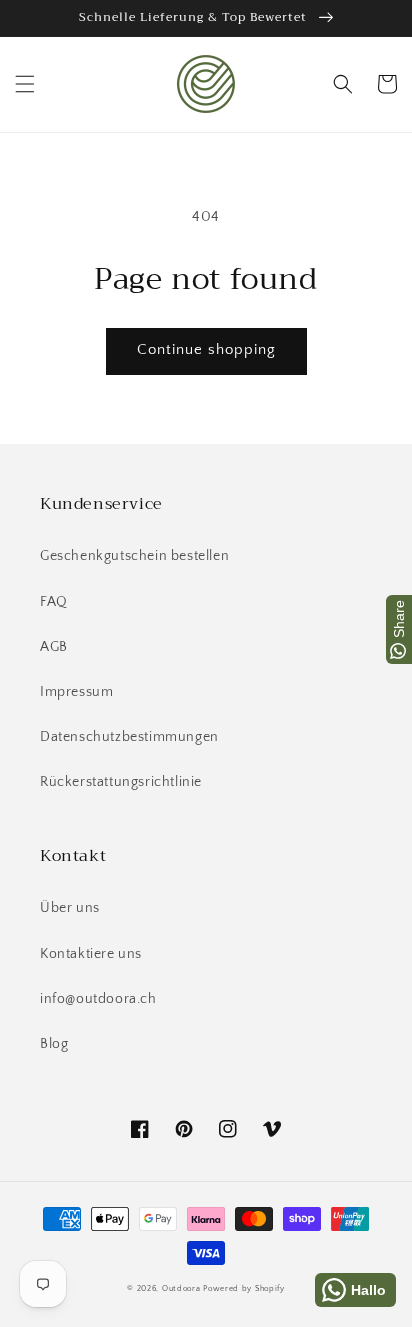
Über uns (70, 908)
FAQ (54, 602)
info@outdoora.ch (98, 999)
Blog (54, 1044)
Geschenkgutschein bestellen (134, 556)
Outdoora (181, 1288)
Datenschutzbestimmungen (129, 737)
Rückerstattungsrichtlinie (121, 782)
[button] (25, 84)
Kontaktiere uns (91, 954)
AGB (54, 647)
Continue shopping (206, 349)
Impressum (76, 692)
